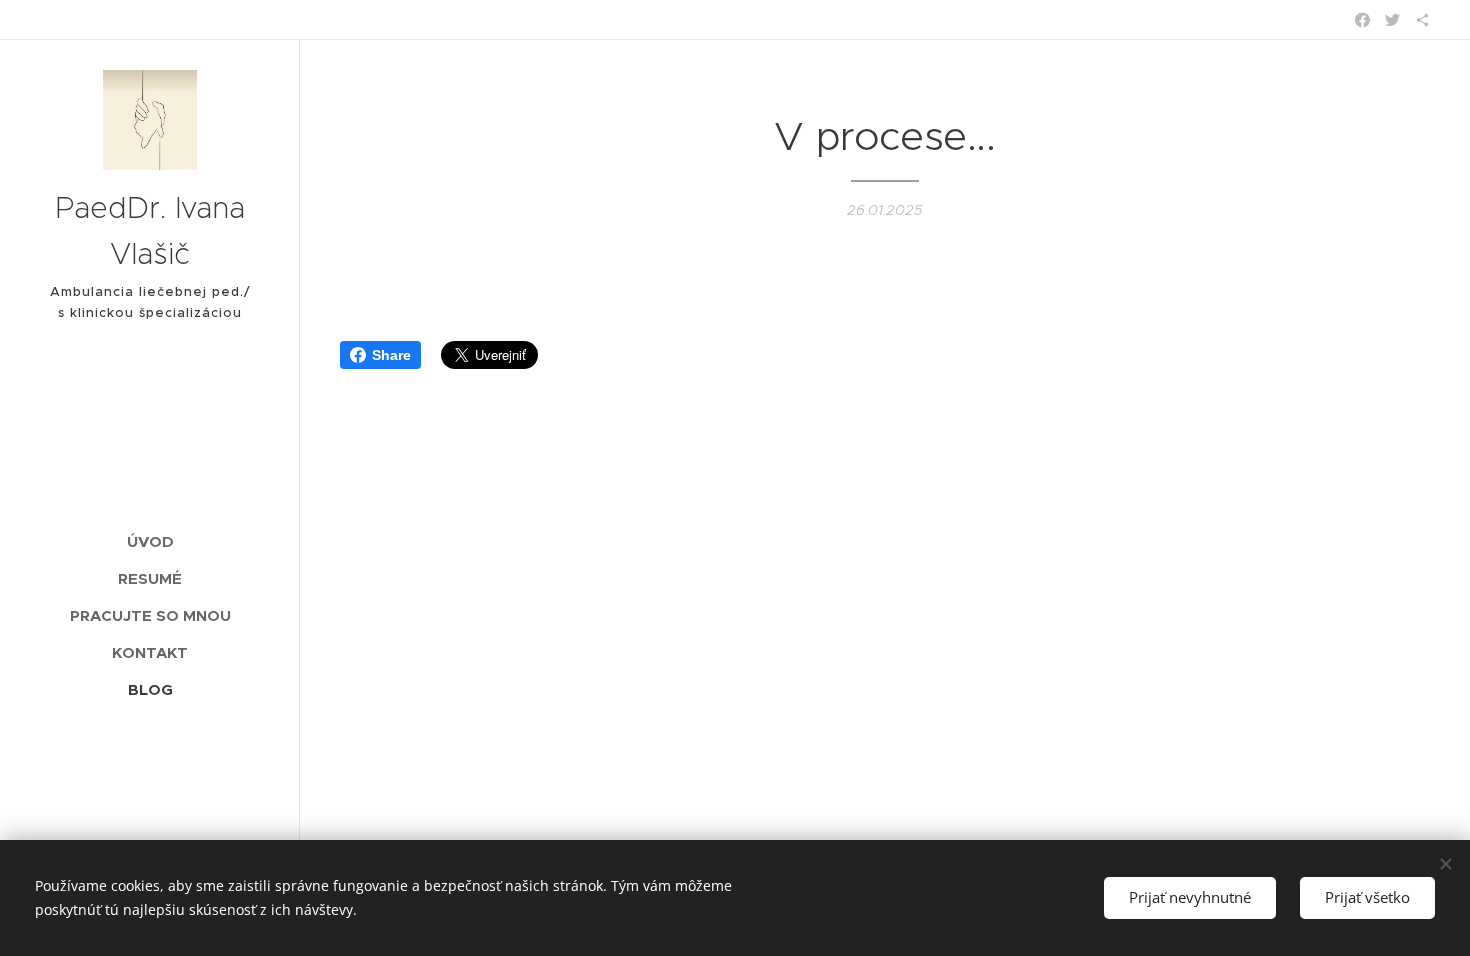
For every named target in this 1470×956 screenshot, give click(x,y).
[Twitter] (1392, 20)
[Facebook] (1362, 20)
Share (391, 355)
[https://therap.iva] (1422, 20)
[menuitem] (150, 541)
